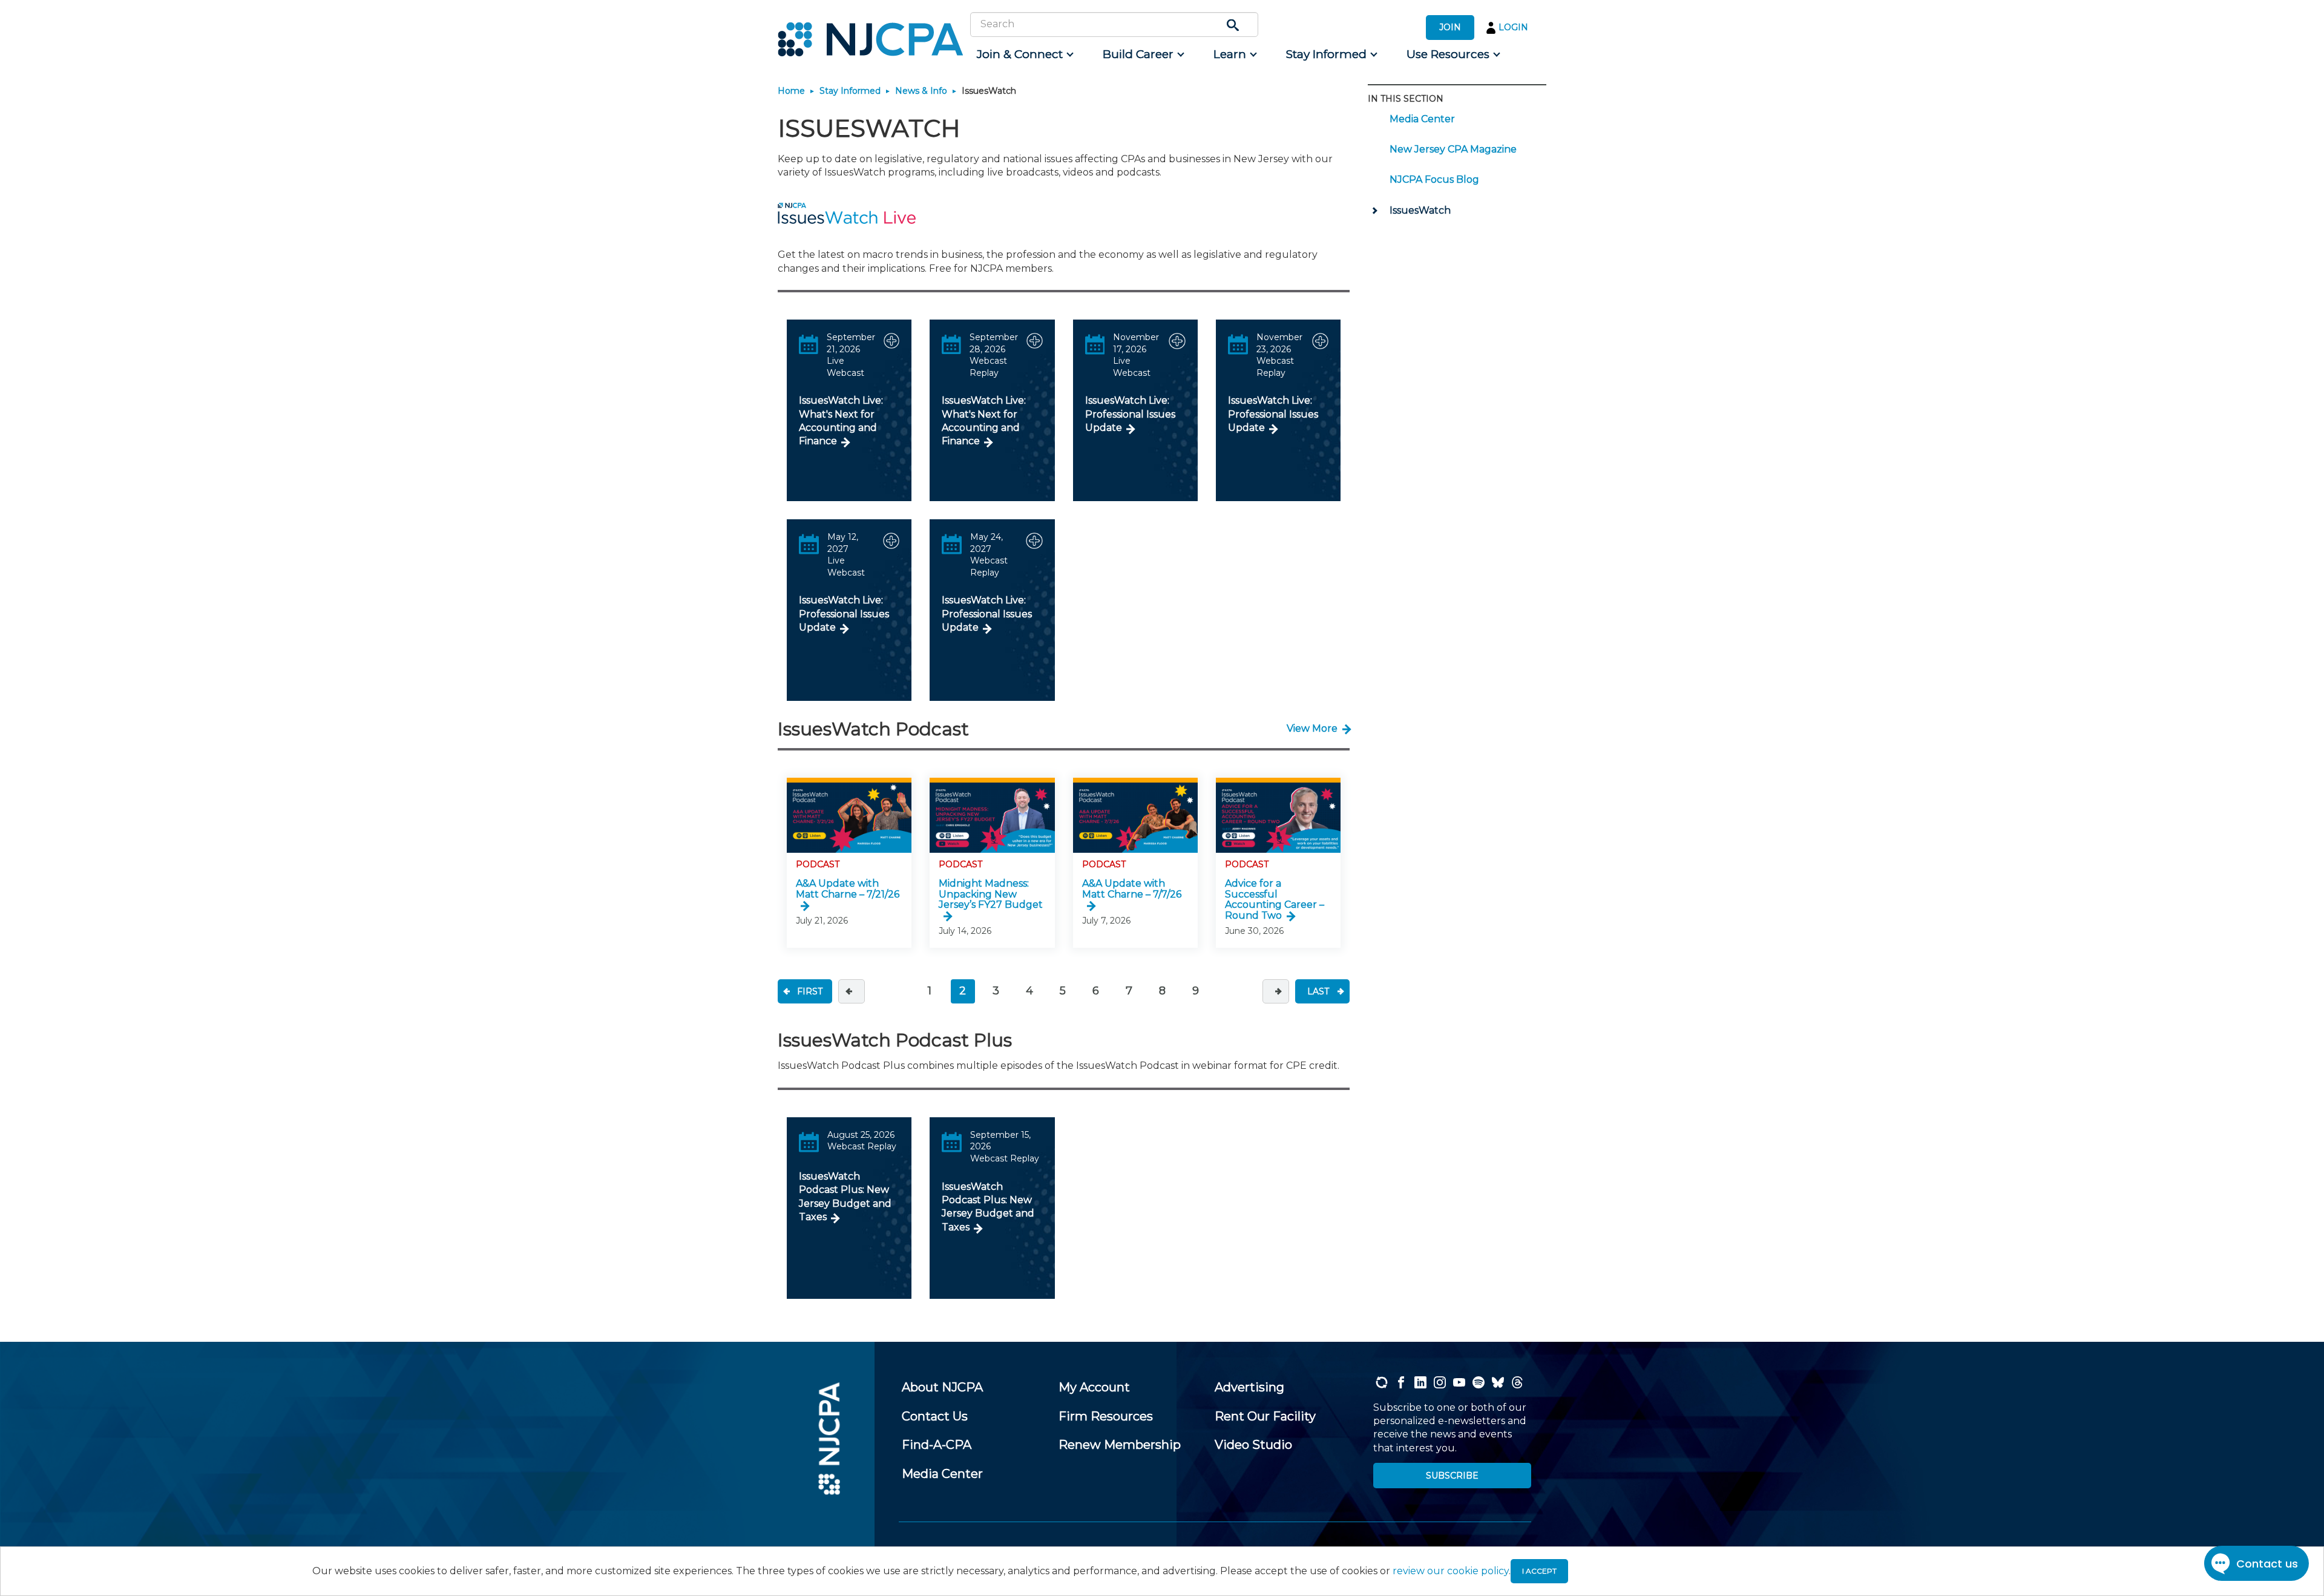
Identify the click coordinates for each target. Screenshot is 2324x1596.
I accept (1539, 1571)
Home (791, 91)
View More (1312, 728)
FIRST (810, 991)
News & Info (921, 91)
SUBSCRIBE (1452, 1476)
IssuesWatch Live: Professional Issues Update (1130, 414)
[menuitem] (1024, 54)
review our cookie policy (1451, 1571)
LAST (1318, 991)
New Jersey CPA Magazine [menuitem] (1453, 149)
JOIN (1450, 27)
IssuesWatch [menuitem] (1420, 210)
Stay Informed (850, 91)
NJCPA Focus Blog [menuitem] (1434, 179)
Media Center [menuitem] (1422, 119)
